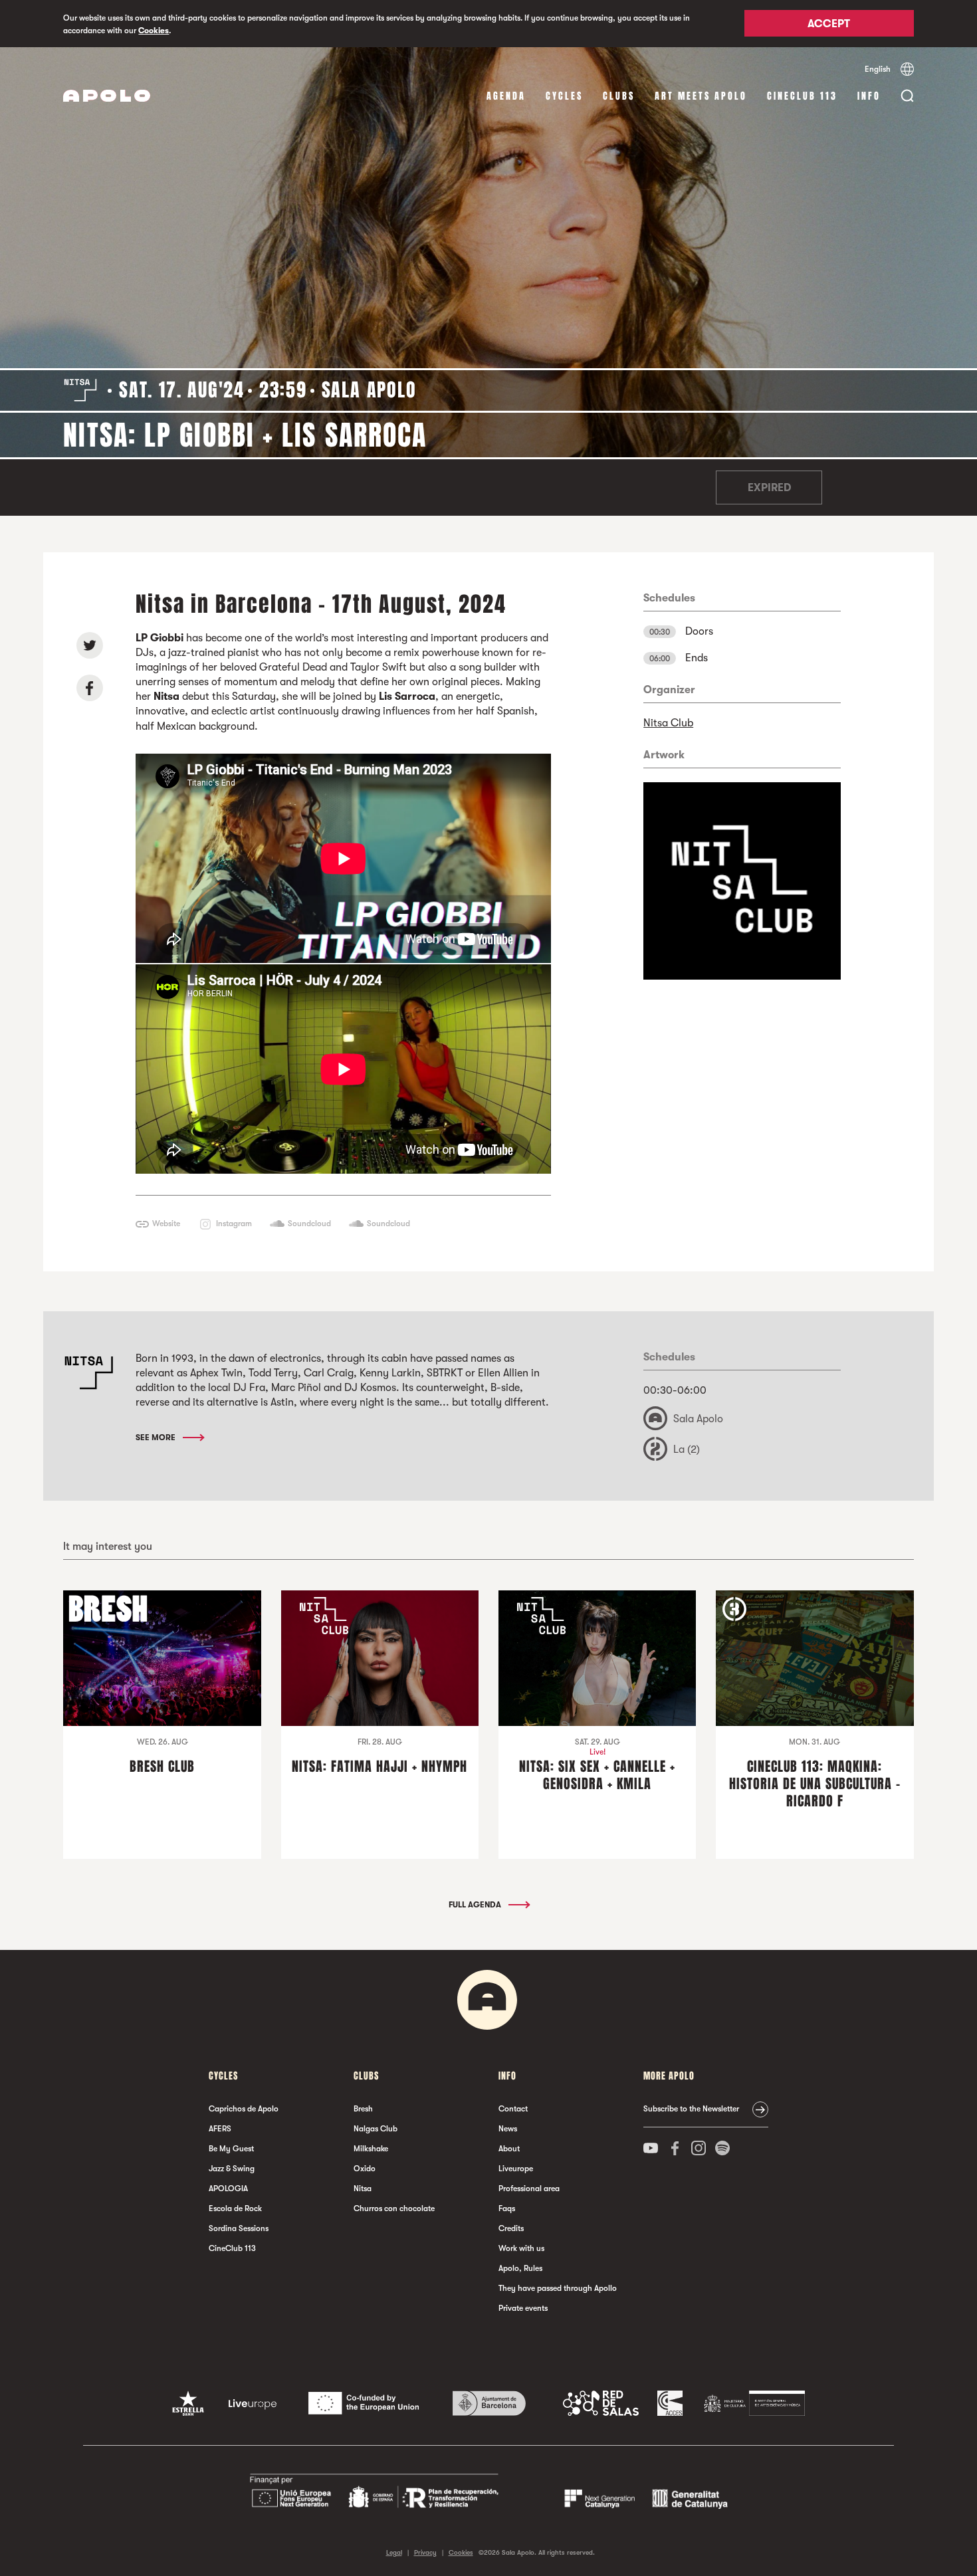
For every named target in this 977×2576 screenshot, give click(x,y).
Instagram (234, 1224)
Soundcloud (309, 1224)
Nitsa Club (668, 723)
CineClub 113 (802, 96)
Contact (513, 2109)
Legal (394, 2552)
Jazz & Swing (232, 2169)
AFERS (220, 2129)
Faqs (507, 2208)
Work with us (521, 2248)
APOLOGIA (228, 2189)
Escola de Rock (235, 2208)
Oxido (365, 2169)
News (508, 2129)
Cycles (564, 96)
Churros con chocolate (394, 2208)
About (509, 2149)
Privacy (425, 2552)
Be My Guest (231, 2149)
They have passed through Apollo (558, 2288)
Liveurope (516, 2169)
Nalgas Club (376, 2129)
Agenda (506, 96)
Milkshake (371, 2149)
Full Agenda (476, 1905)
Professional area (529, 2189)
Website (166, 1224)
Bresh (363, 2109)
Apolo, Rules (520, 2268)
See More (157, 1438)
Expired (769, 488)
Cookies (154, 31)
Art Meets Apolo (701, 96)
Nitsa (363, 2189)
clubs (619, 96)
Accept (829, 25)
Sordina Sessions (239, 2228)
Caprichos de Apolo (244, 2109)
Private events (523, 2308)
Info (869, 96)
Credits (511, 2228)
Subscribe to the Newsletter (691, 2109)
